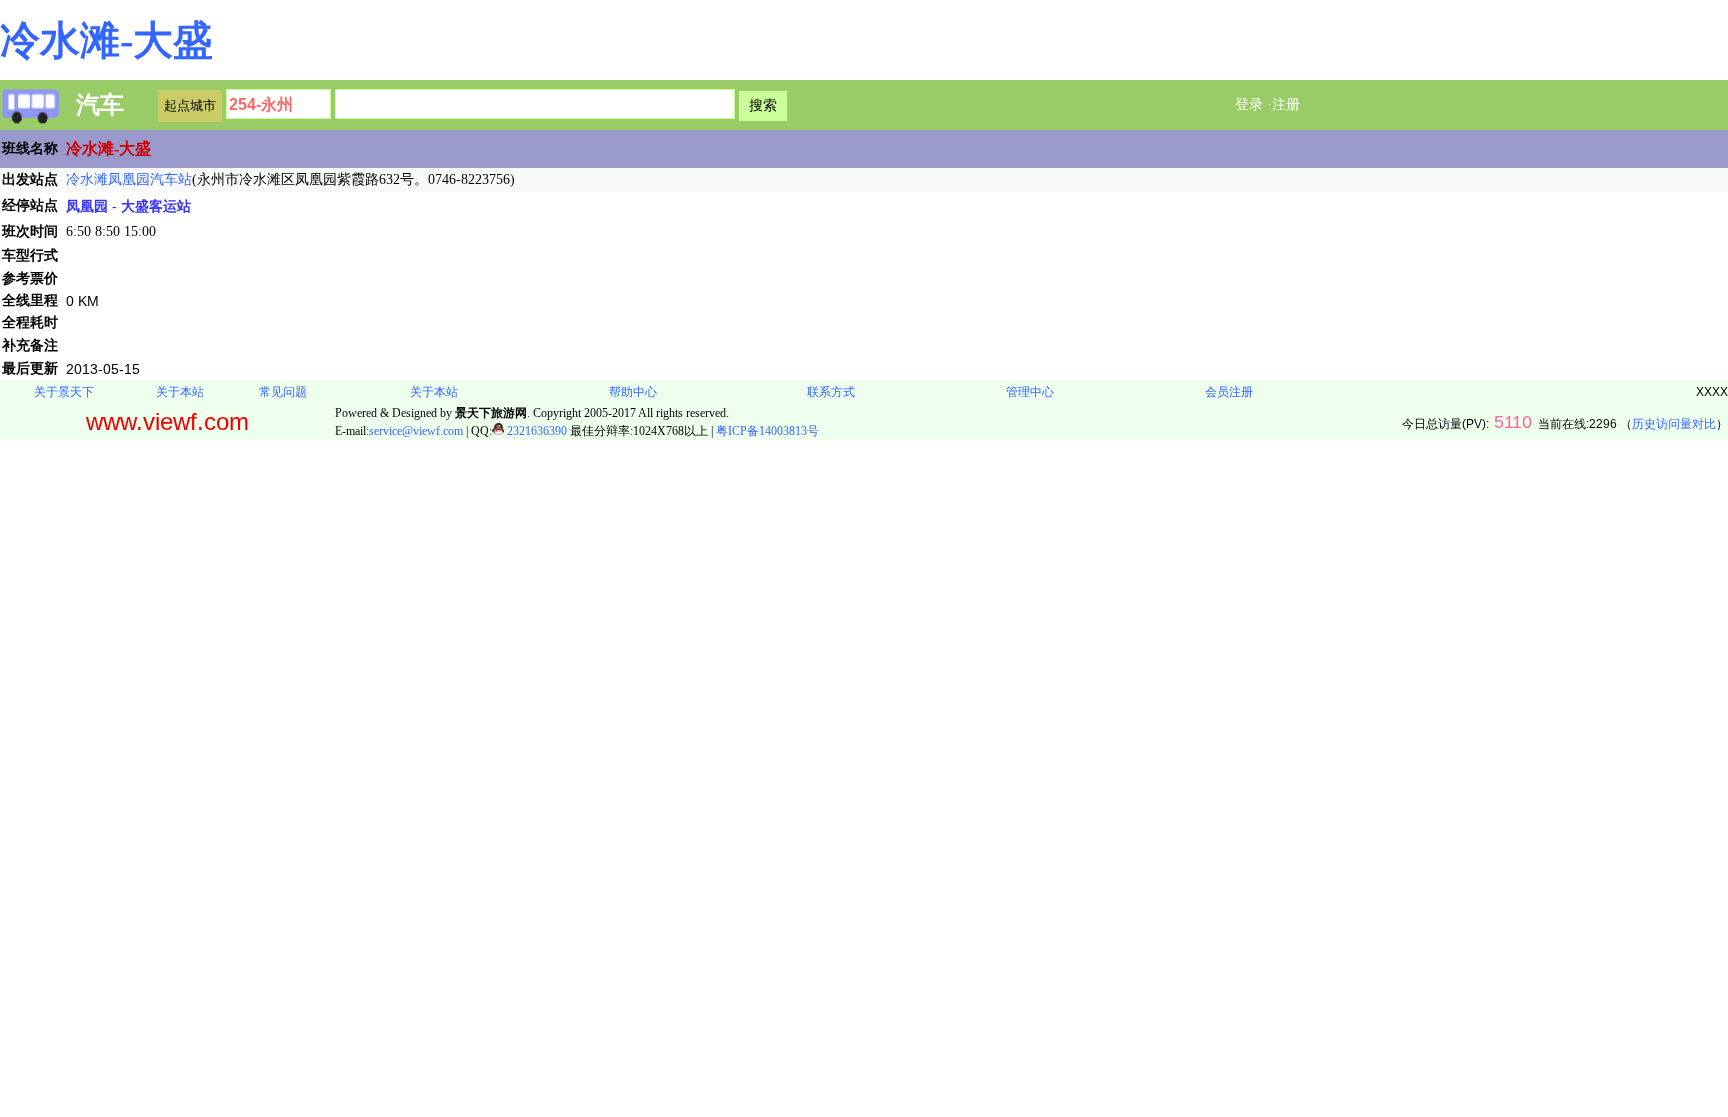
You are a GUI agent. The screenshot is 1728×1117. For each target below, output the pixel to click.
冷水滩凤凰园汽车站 (129, 179)
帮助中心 (633, 392)
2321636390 (535, 431)
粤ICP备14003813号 (767, 431)
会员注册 (1229, 392)
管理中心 (1030, 392)
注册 (1286, 104)
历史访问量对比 (1674, 424)
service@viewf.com (416, 431)
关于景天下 (64, 392)
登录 (1249, 104)
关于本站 (180, 392)
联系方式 (831, 392)
